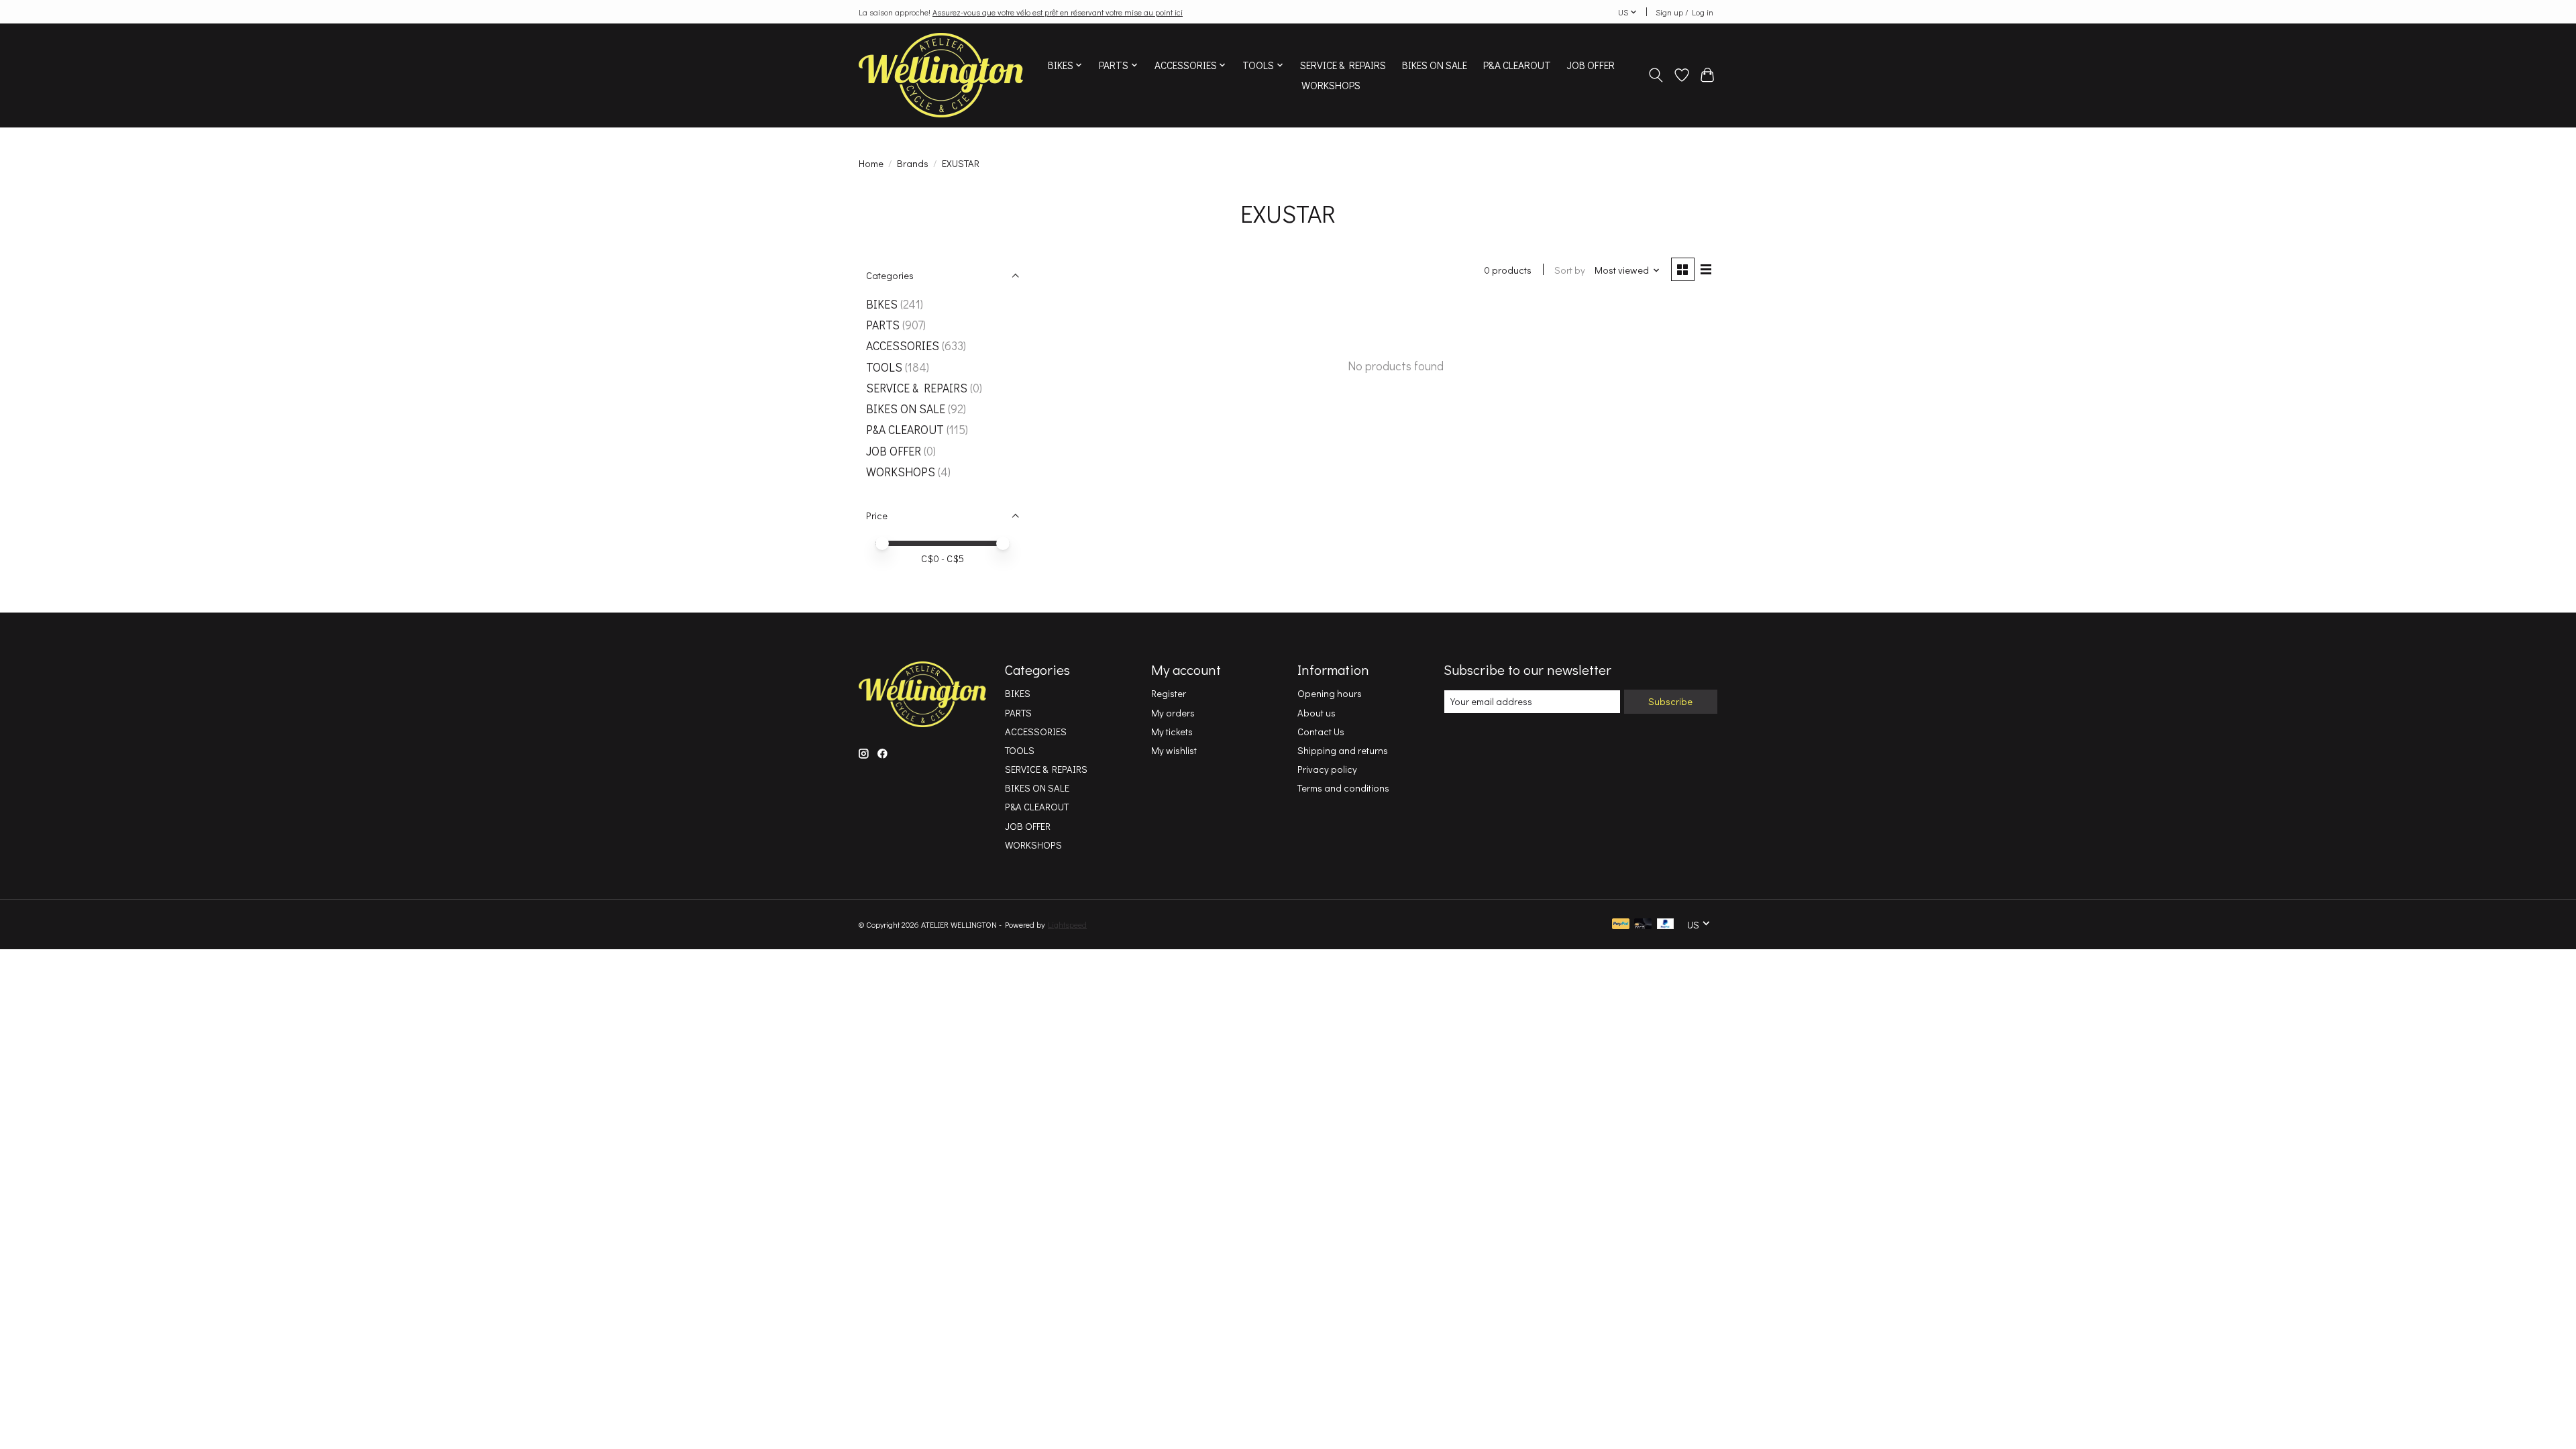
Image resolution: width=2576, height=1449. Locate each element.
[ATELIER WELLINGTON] (941, 75)
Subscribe (1670, 701)
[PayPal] (1621, 925)
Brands (913, 163)
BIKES (882, 304)
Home (871, 163)
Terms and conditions (1343, 788)
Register (1169, 693)
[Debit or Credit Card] (1643, 925)
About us (1317, 713)
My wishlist (1174, 750)
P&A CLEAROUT (1517, 65)
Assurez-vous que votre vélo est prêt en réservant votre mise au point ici (1058, 12)
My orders (1173, 713)
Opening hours (1330, 693)
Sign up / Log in (1684, 12)
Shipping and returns (1343, 750)
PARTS (883, 325)
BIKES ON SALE (1435, 65)
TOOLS (884, 367)
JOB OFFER (1591, 65)
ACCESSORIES (903, 346)
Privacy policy (1327, 769)
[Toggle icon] (1656, 75)
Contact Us (1321, 732)
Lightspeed (1067, 924)
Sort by (1570, 270)
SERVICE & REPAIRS (1343, 65)
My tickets (1172, 732)
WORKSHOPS (1331, 85)
